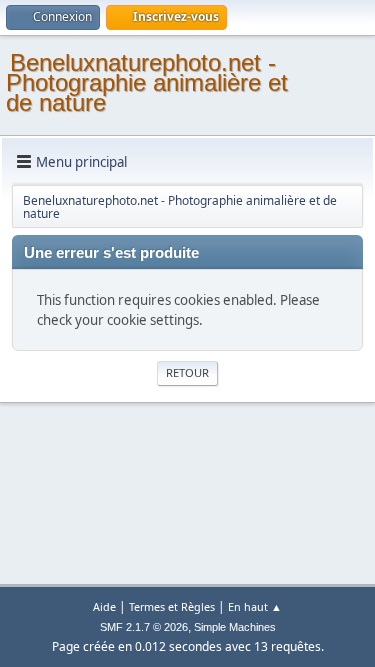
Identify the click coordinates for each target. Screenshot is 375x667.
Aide (104, 606)
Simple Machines (235, 627)
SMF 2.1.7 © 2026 (144, 627)
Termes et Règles (172, 606)
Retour (187, 372)
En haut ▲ (255, 606)
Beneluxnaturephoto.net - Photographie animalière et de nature (147, 82)
